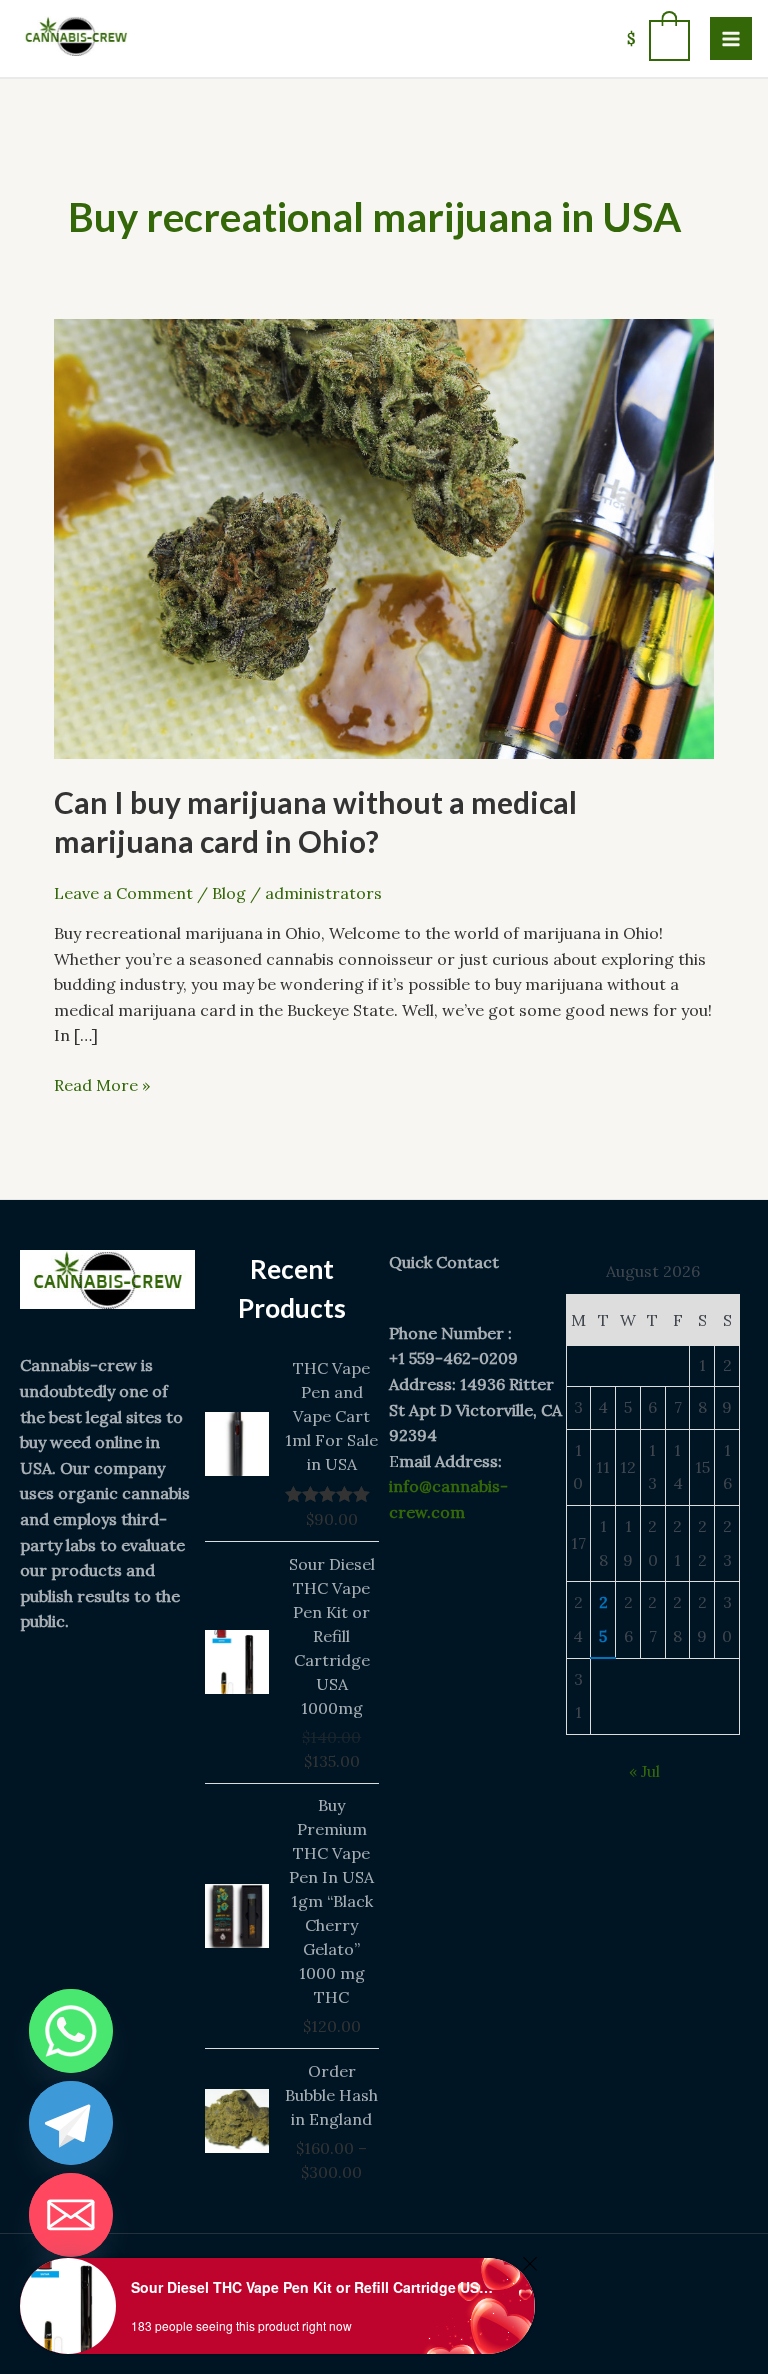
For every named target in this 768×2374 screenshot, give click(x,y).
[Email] (71, 2215)
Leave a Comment (123, 893)
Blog (229, 893)
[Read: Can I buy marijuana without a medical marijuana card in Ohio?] (384, 537)
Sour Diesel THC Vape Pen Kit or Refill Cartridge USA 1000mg (315, 2287)
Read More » (102, 1084)
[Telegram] (71, 2123)
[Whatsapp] (71, 2031)
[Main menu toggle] (731, 38)
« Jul (644, 1771)
